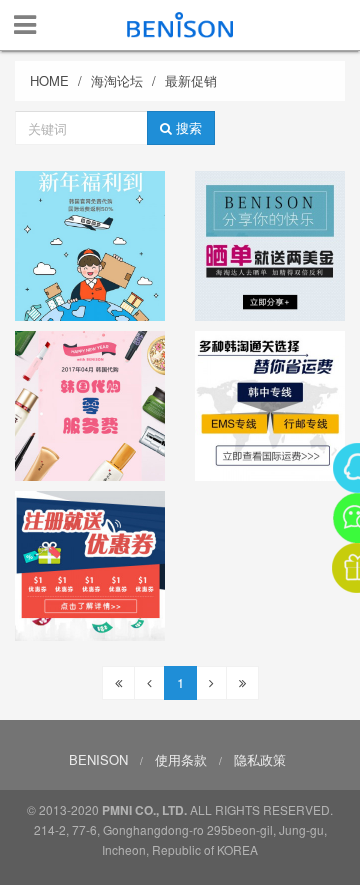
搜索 (187, 127)
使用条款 (181, 759)
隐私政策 (260, 759)
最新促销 (191, 80)
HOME (49, 80)
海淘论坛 (117, 80)
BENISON (98, 759)
